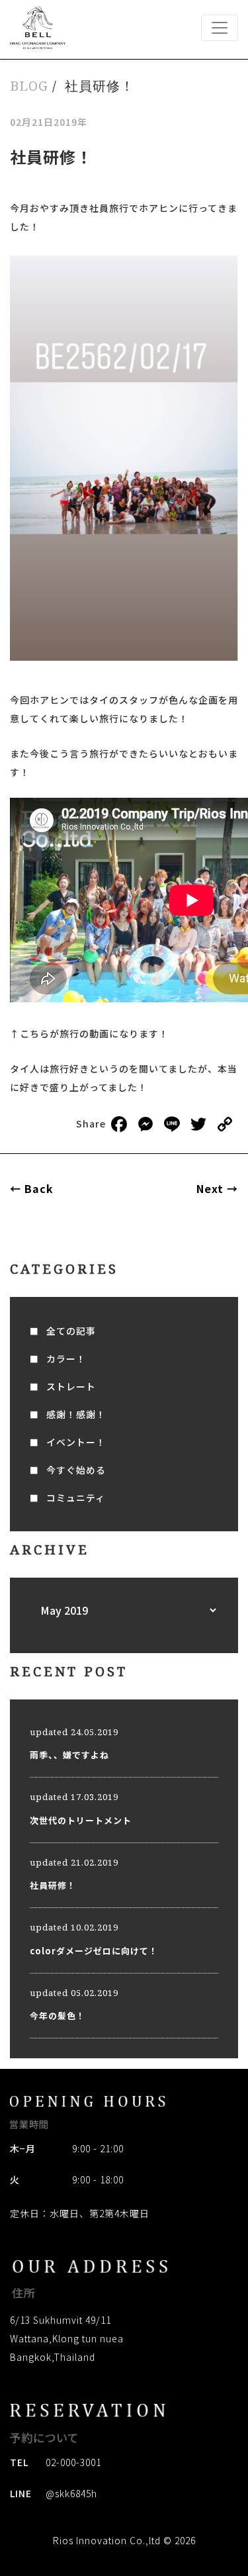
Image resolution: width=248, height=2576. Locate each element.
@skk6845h (71, 2493)
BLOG (29, 86)
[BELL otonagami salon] (38, 28)
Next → (217, 1188)
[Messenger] (145, 1125)
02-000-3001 (73, 2462)
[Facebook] (119, 1125)
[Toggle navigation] (220, 28)
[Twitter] (198, 1125)
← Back (32, 1188)
